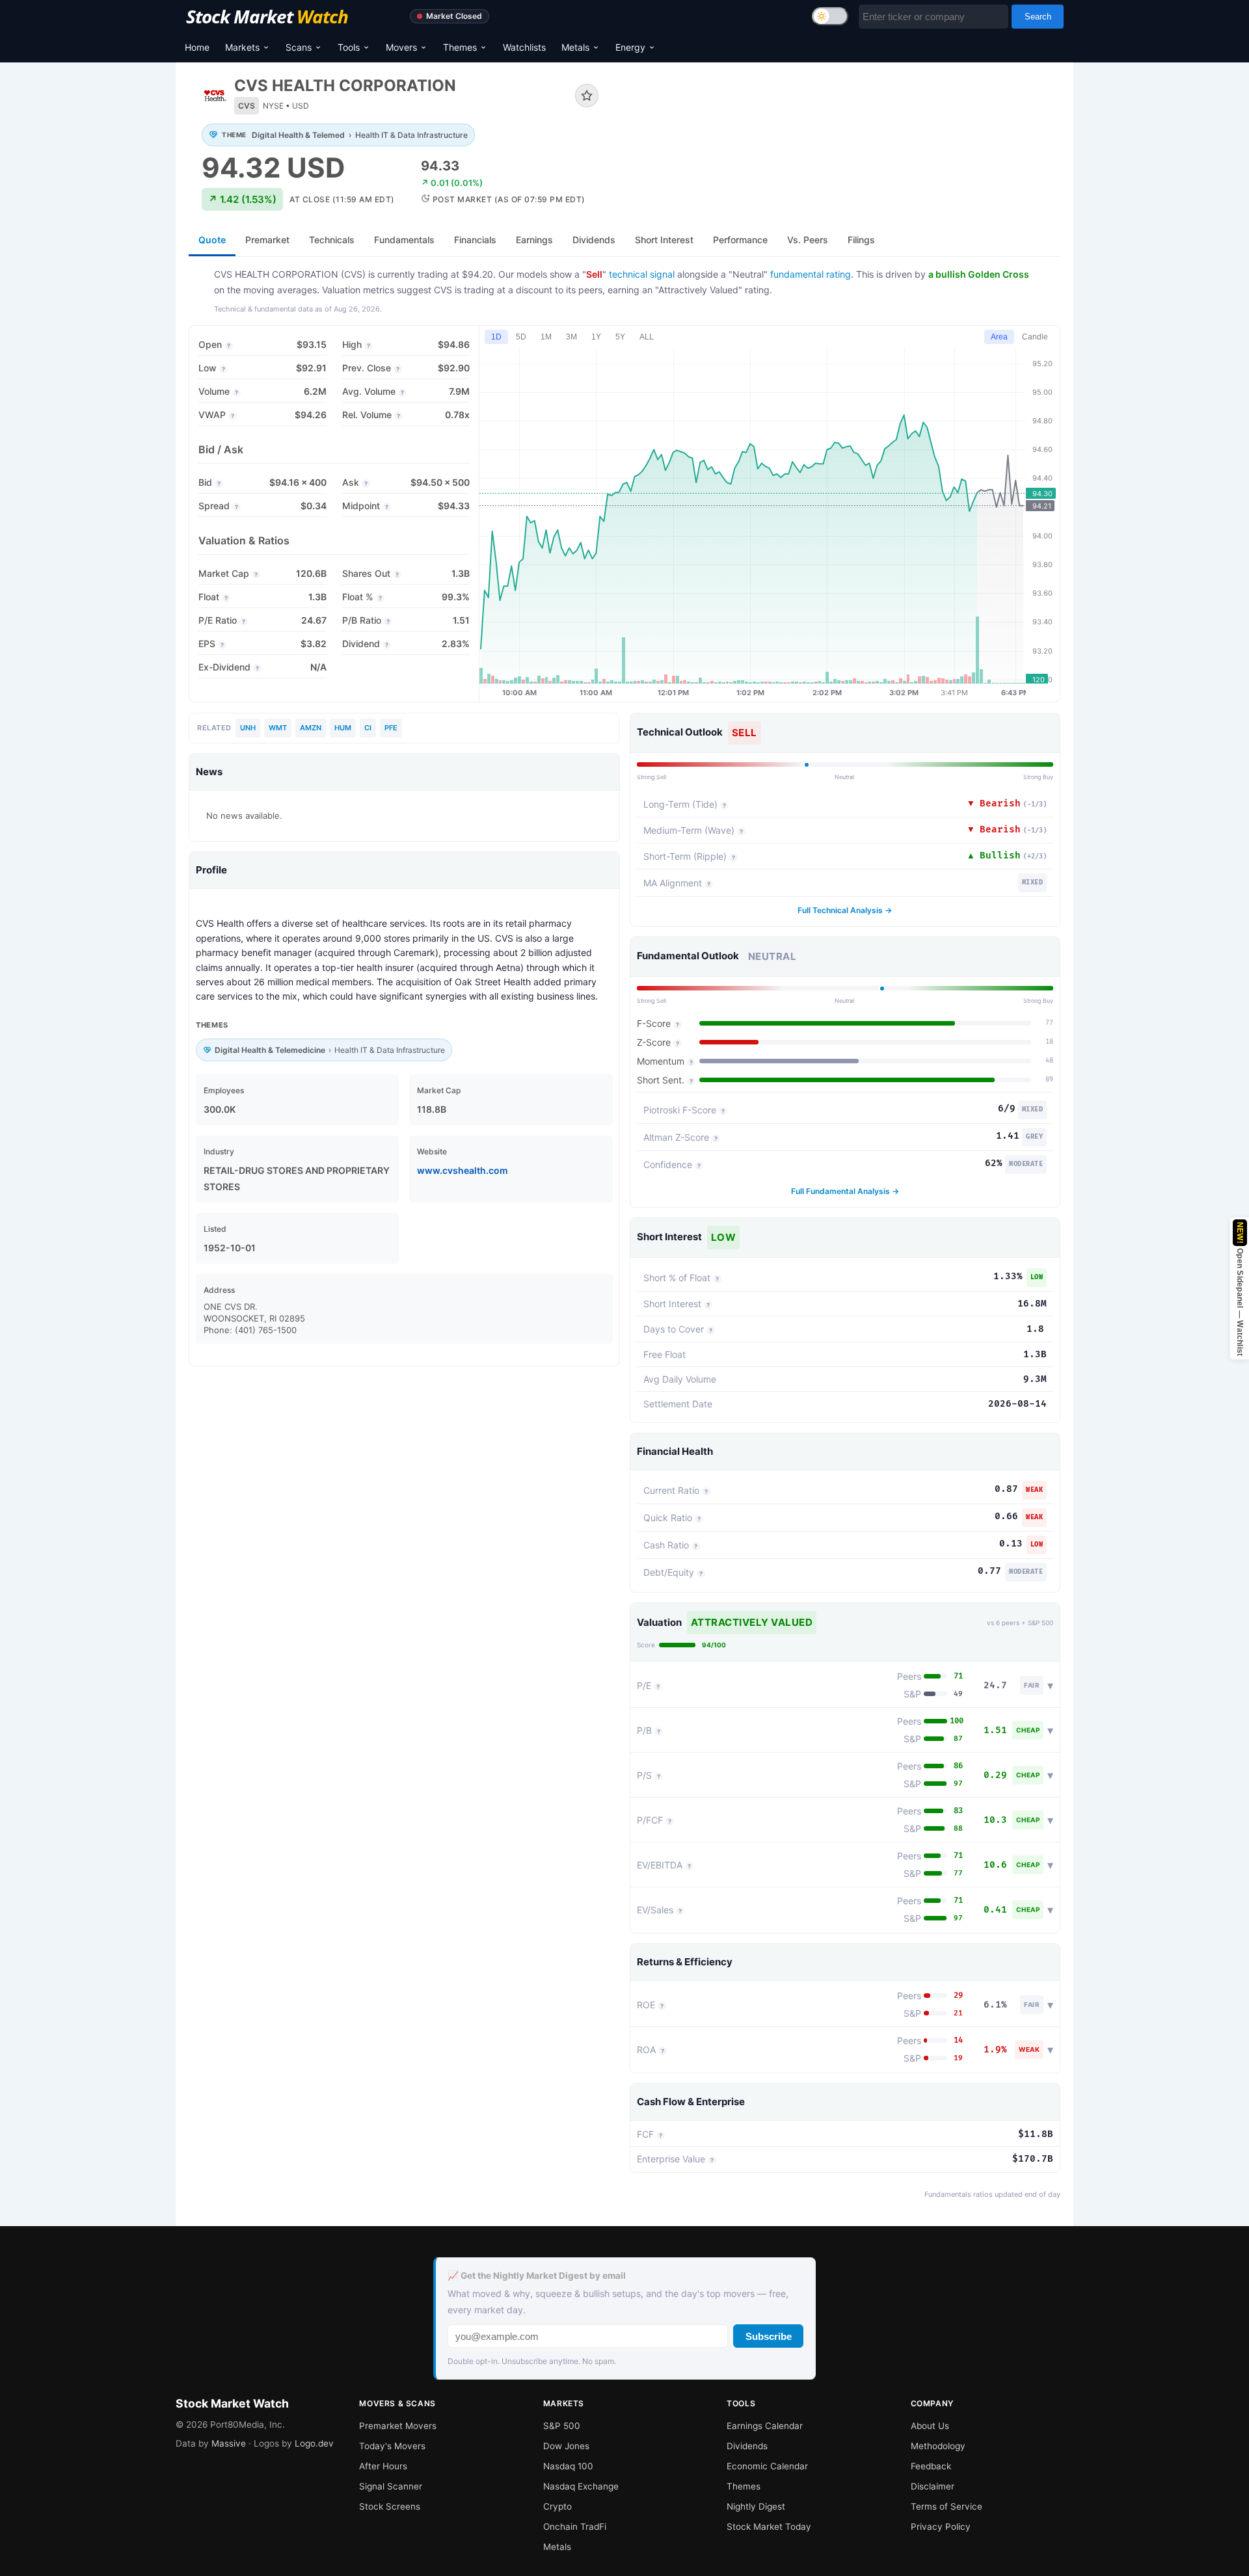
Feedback (931, 2466)
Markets (242, 47)
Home (197, 47)
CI (368, 728)
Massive (229, 2443)
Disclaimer (933, 2486)
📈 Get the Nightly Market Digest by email (537, 2276)
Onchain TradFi (575, 2527)
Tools (349, 47)
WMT (278, 728)
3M (571, 337)
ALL (647, 337)
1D (496, 337)
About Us (930, 2426)
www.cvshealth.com (463, 1170)
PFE (391, 728)
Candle (1035, 337)
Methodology (938, 2446)
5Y (620, 337)
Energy (630, 47)
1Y (596, 337)
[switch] (830, 16)
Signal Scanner (391, 2486)
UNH (248, 728)
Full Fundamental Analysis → (845, 1191)
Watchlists (524, 47)
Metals (575, 47)
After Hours (383, 2466)
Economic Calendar (767, 2466)
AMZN (311, 728)
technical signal (642, 274)
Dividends (747, 2446)
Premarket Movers (398, 2426)
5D (521, 337)
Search (1038, 17)
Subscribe (769, 2336)
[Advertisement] (839, 120)
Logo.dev (314, 2443)
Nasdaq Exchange (581, 2486)
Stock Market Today (769, 2527)
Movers (401, 47)
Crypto (557, 2506)
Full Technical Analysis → (845, 910)
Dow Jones (566, 2446)
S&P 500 (562, 2426)
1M (546, 337)
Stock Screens (390, 2506)
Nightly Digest (756, 2506)
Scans (299, 47)
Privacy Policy (941, 2527)
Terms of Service (947, 2506)
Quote (212, 240)
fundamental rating (811, 274)
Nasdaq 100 (568, 2466)
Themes (460, 47)
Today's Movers (392, 2446)
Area (999, 337)
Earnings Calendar (765, 2426)
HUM (343, 728)
